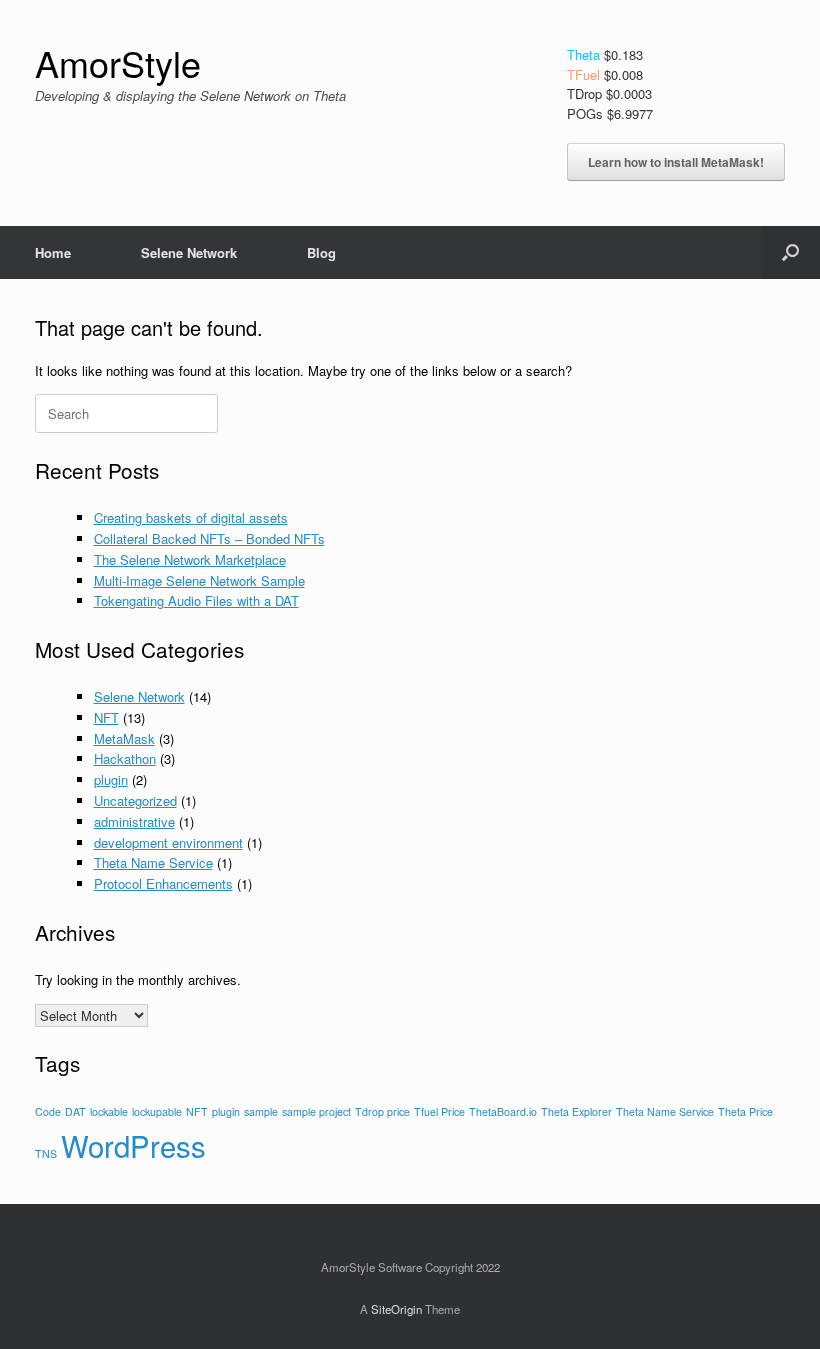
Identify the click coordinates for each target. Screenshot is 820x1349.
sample (261, 1111)
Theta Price (745, 1111)
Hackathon (125, 758)
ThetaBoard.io (503, 1111)
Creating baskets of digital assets (191, 517)
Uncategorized (135, 800)
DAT (75, 1111)
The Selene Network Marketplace (190, 559)
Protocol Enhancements (163, 883)
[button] (790, 252)
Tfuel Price (439, 1111)
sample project (316, 1111)
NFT (106, 717)
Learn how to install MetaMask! (676, 162)
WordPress (133, 1145)
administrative (134, 821)
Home (53, 252)
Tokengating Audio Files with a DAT (196, 600)
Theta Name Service (153, 862)
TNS (46, 1153)
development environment (168, 842)
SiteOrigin (396, 1309)
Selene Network (189, 252)
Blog (321, 252)
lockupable (157, 1111)
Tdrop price (382, 1111)
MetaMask (124, 738)
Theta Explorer (576, 1111)
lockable (109, 1111)
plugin (111, 779)
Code (48, 1111)
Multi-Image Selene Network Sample (199, 580)
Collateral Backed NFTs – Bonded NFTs (209, 538)
